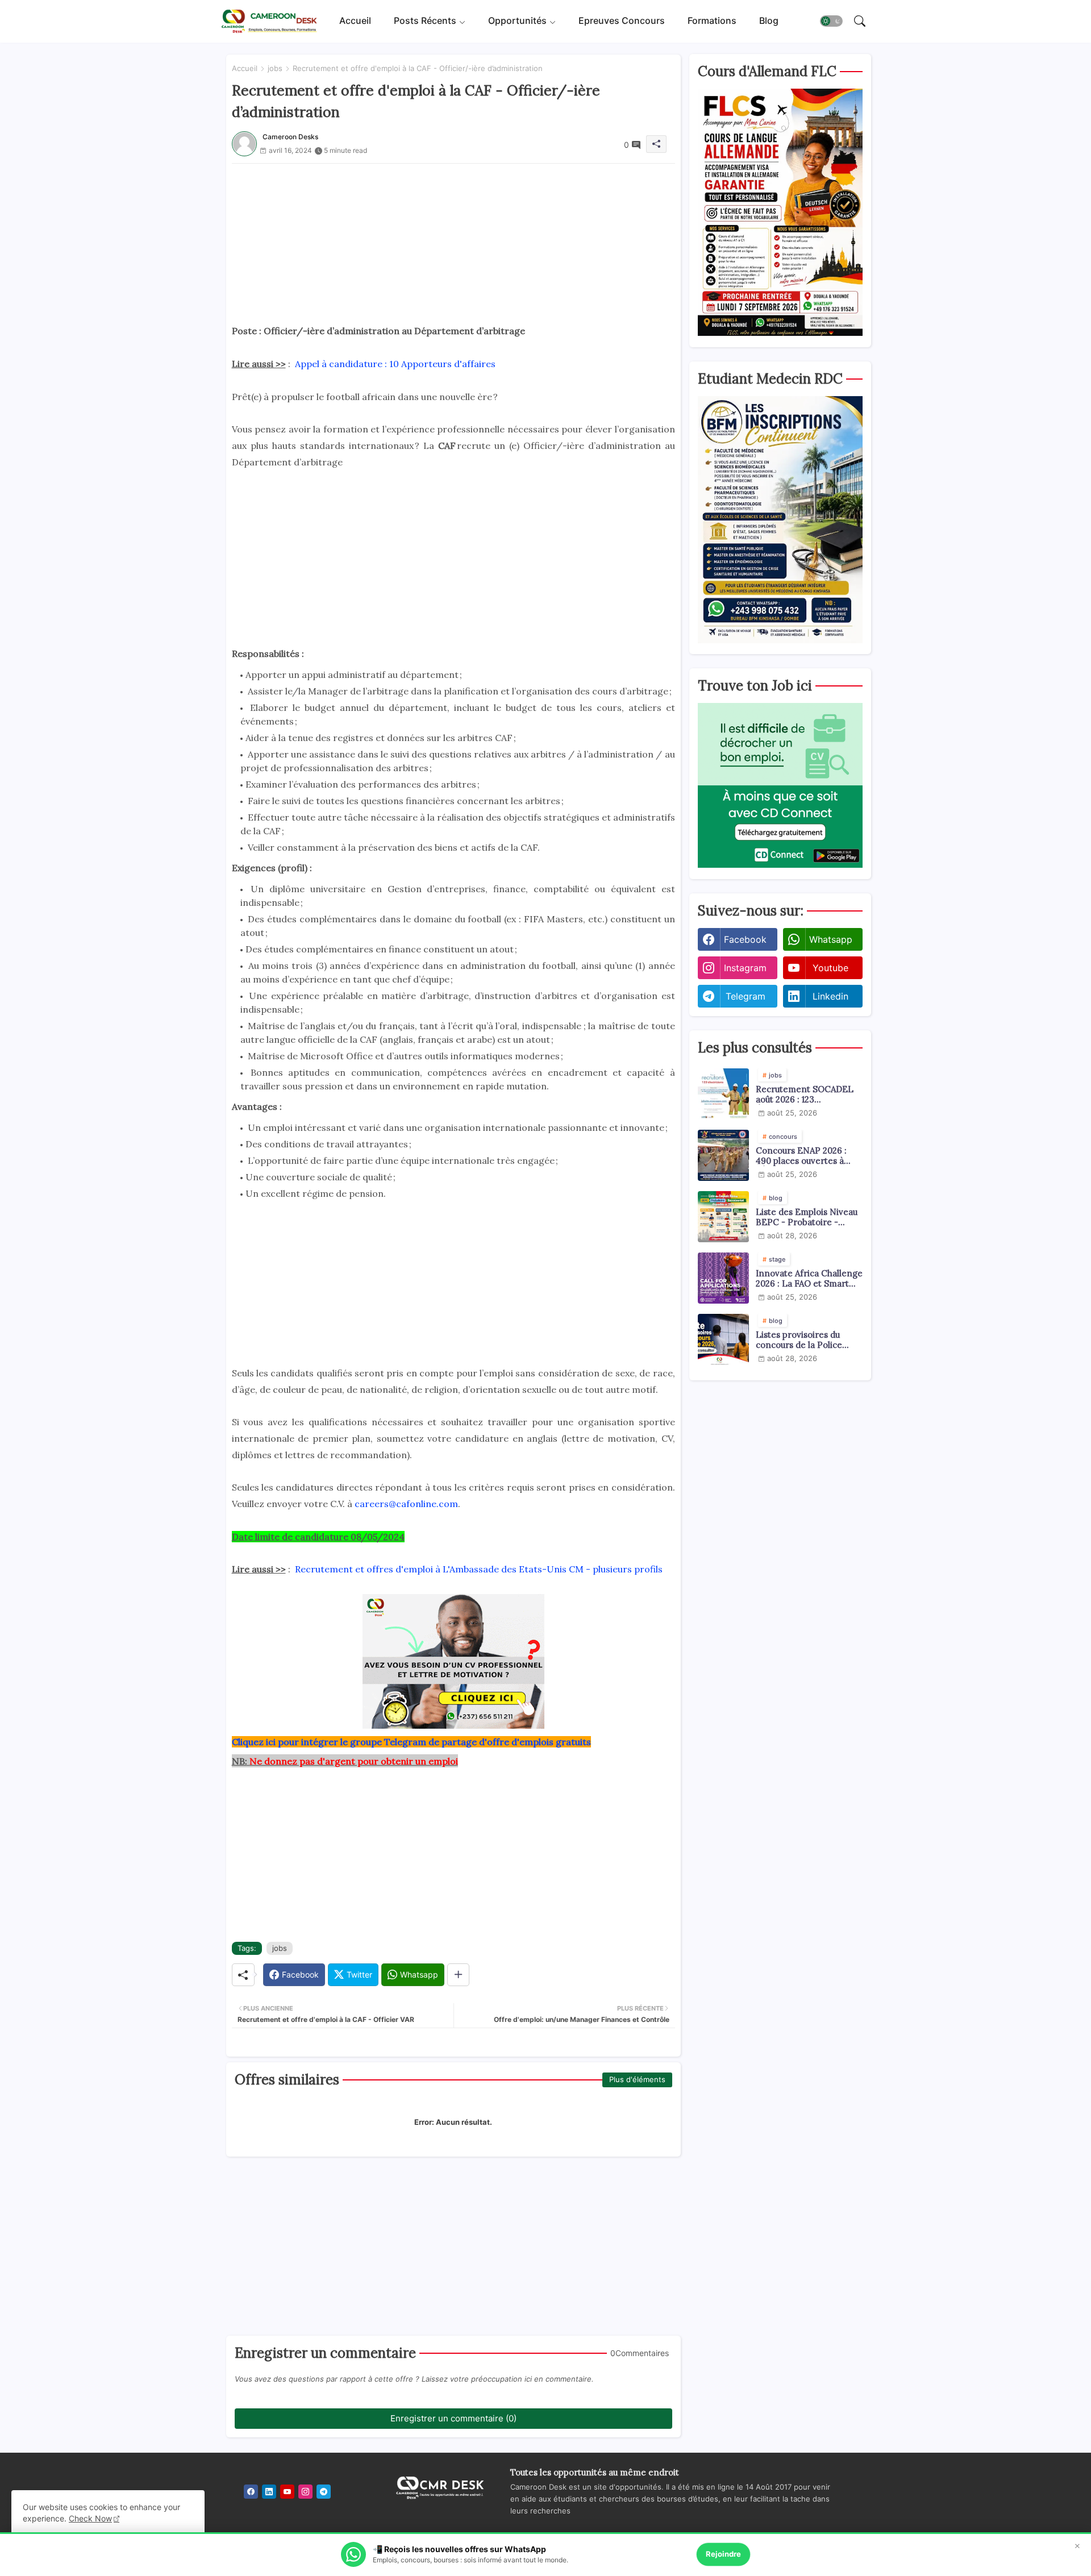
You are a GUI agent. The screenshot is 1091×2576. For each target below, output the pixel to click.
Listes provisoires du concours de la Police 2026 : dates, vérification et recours (805, 1340)
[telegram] (324, 2492)
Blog (769, 21)
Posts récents (425, 21)
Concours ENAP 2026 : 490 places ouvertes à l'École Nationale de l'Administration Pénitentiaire (801, 1156)
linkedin (830, 996)
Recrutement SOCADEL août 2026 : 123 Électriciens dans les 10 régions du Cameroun (805, 1095)
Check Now (90, 2518)
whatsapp (831, 939)
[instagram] (305, 2492)
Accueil (355, 21)
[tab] (355, 21)
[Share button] (458, 1975)
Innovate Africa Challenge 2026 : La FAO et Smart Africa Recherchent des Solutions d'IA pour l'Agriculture (809, 1279)
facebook (745, 939)
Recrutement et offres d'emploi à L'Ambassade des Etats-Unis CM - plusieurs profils (479, 1569)
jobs (275, 68)
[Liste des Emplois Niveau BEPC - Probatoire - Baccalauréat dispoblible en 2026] (723, 1217)
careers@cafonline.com (406, 1504)
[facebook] (251, 2492)
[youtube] (287, 2492)
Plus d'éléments (637, 2079)
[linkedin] (269, 2492)
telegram (746, 996)
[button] (831, 22)
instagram (745, 968)
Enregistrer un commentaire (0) (453, 2418)
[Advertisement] (453, 243)
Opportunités (517, 21)
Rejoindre (723, 2554)
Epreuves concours (622, 21)
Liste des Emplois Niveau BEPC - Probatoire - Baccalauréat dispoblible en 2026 (807, 1217)
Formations (712, 21)
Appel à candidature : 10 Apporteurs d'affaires (395, 364)
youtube (830, 968)
